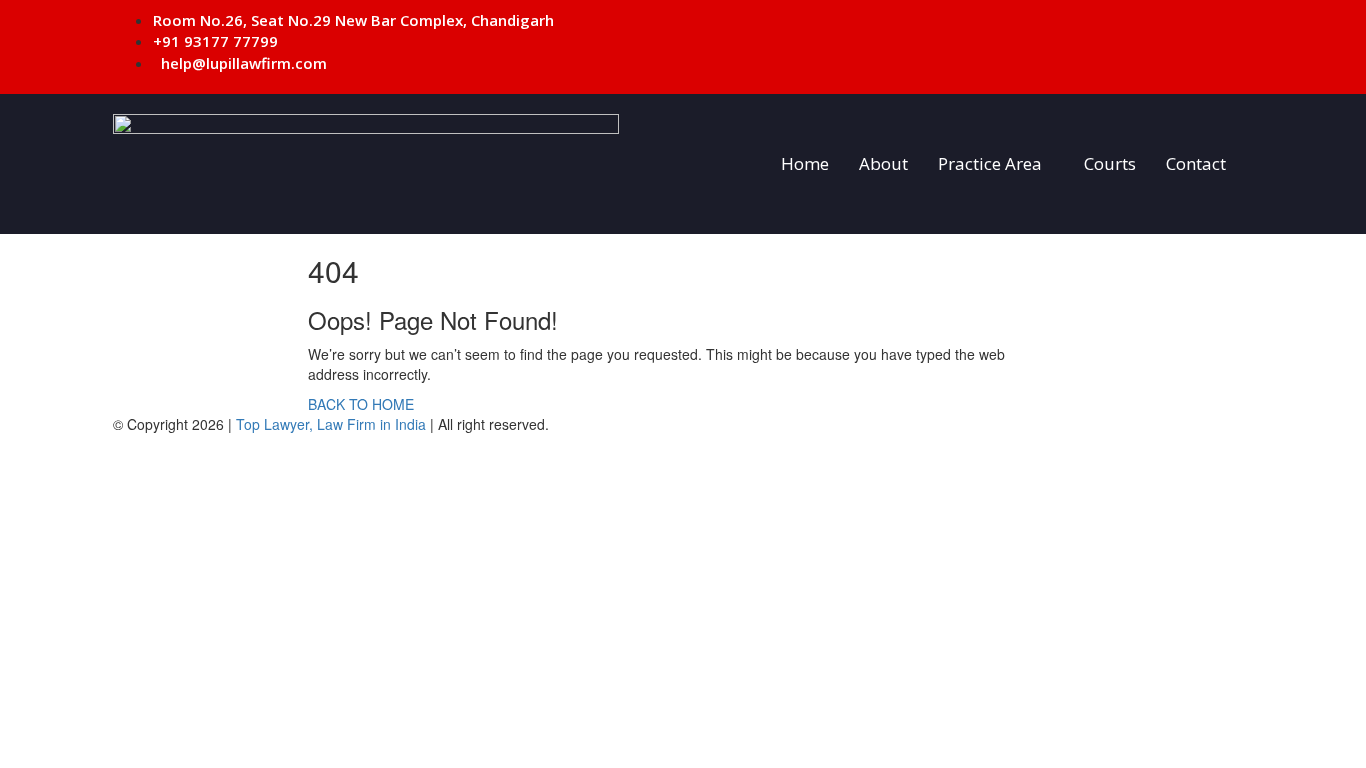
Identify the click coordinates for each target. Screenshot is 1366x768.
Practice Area (990, 163)
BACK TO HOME (361, 404)
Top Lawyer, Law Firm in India (331, 424)
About (883, 163)
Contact (1196, 163)
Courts (1110, 163)
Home (805, 163)
